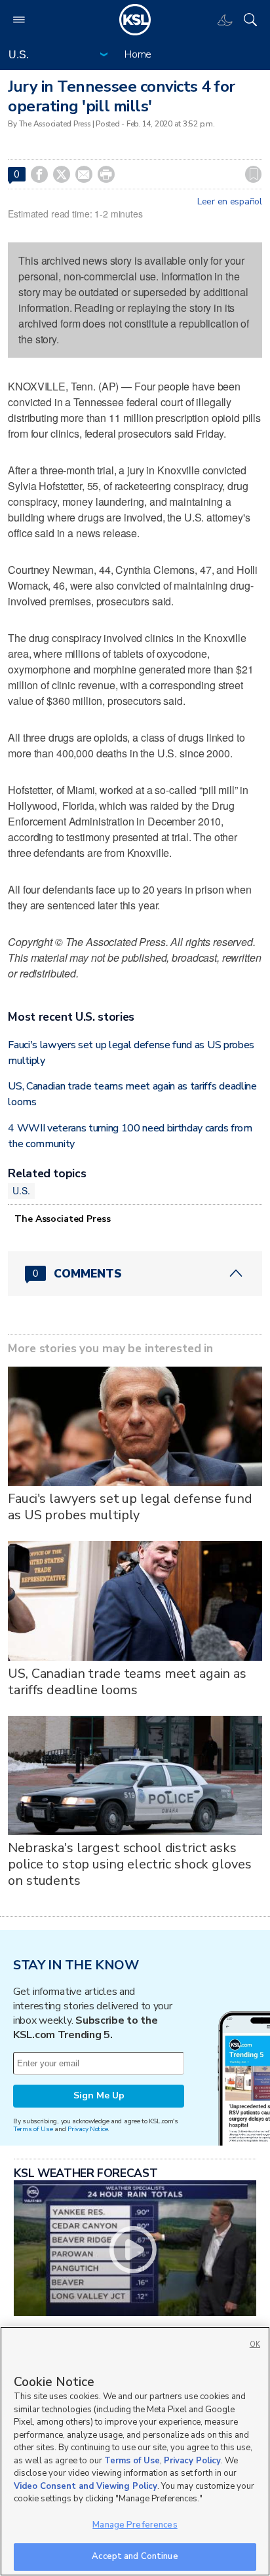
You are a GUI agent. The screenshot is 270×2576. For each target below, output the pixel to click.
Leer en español (230, 202)
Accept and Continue (135, 2556)
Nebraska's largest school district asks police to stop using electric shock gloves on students (129, 1864)
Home (138, 54)
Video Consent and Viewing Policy (86, 2486)
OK (255, 2344)
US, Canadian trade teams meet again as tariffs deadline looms (127, 1682)
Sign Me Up (99, 2095)
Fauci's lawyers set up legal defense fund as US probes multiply (130, 1507)
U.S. (21, 1190)
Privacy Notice (87, 2129)
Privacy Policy (192, 2461)
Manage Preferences (135, 2525)
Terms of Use (33, 2129)
